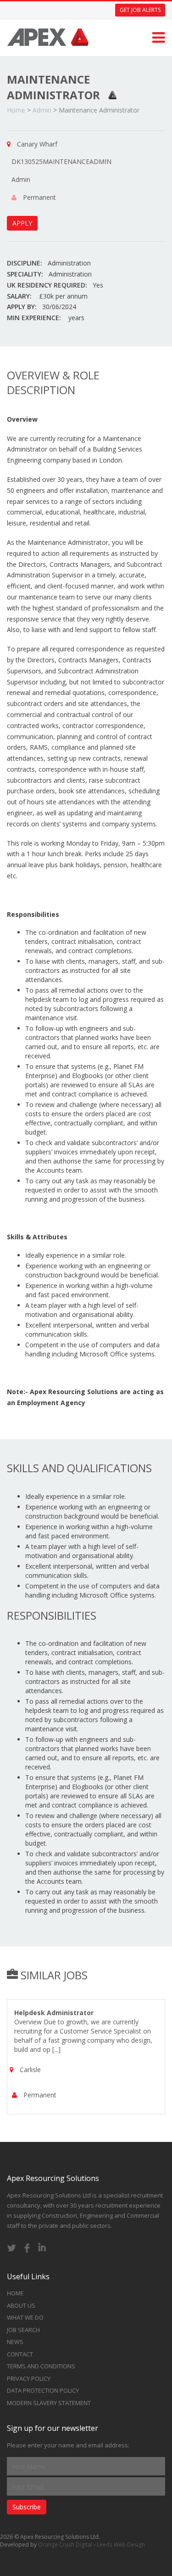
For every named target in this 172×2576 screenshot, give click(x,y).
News (15, 2342)
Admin (42, 110)
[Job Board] (48, 34)
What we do (25, 2317)
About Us (21, 2305)
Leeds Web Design (121, 2545)
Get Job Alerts (140, 10)
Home (16, 110)
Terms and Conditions (41, 2366)
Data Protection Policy (43, 2390)
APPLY (22, 223)
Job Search (23, 2330)
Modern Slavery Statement (49, 2403)
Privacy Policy (29, 2378)
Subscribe (27, 2507)
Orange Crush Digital (65, 2545)
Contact (20, 2354)
